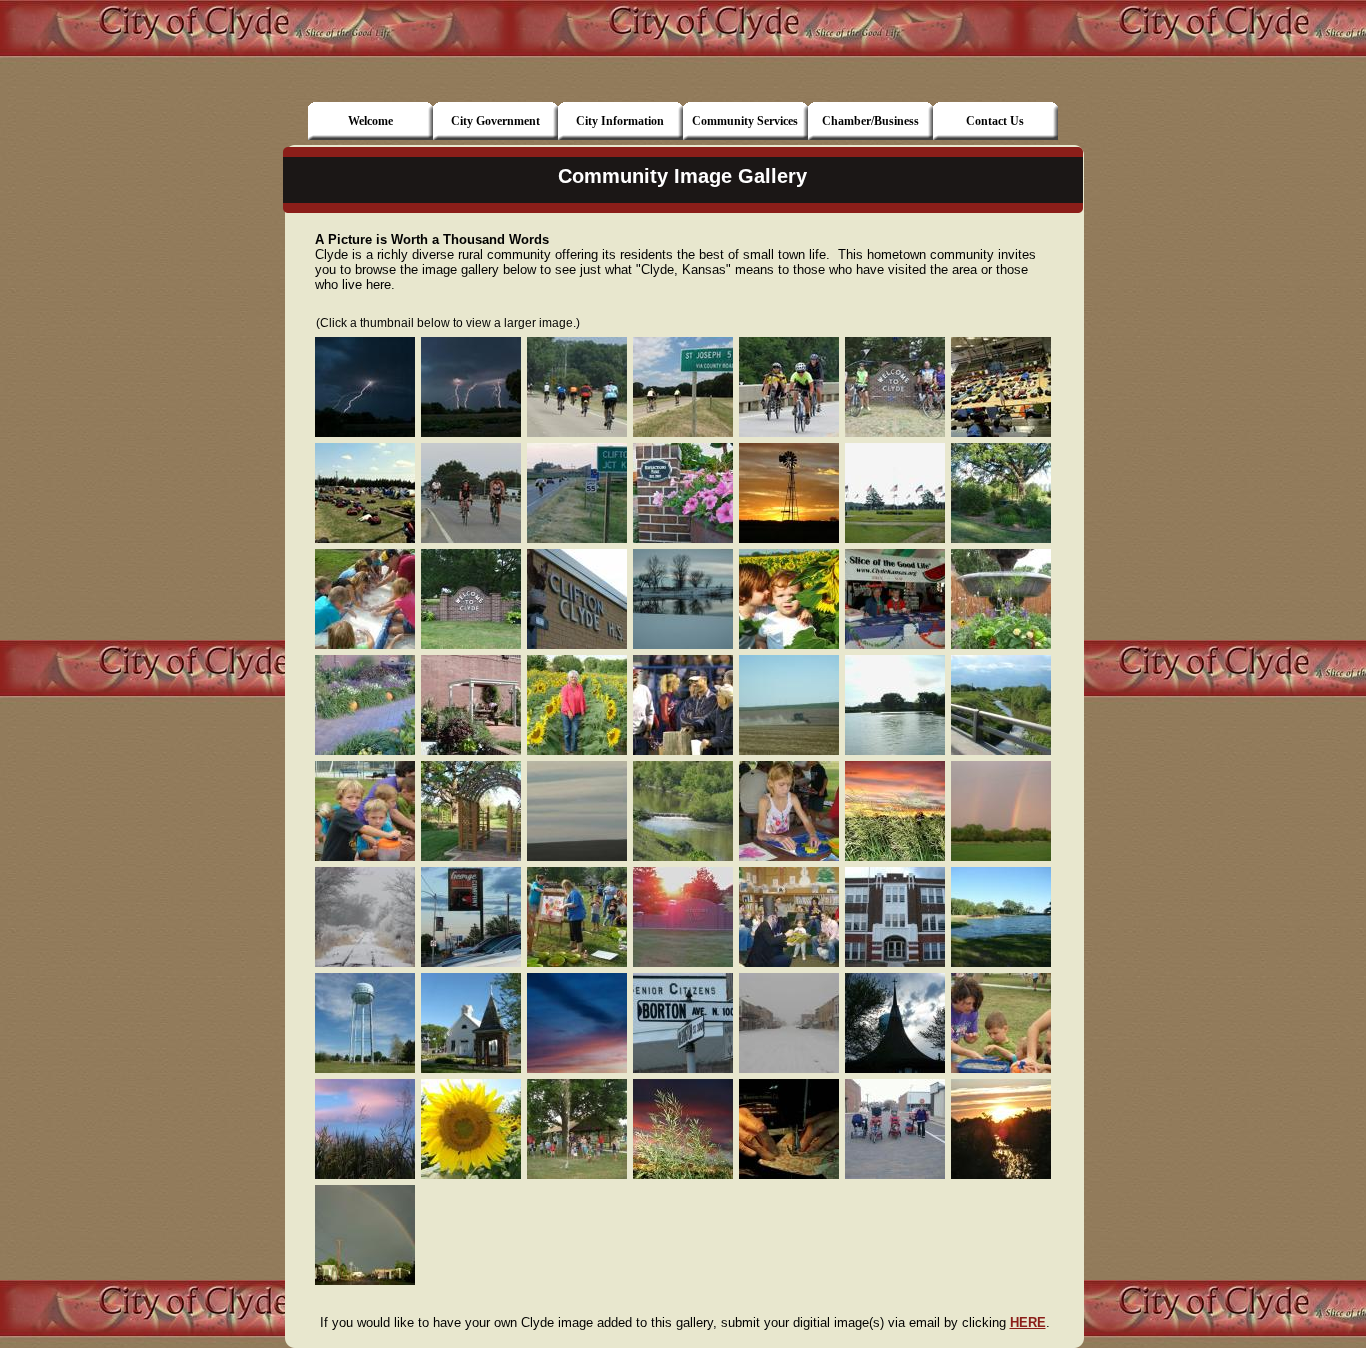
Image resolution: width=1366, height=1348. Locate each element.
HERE (1028, 1322)
